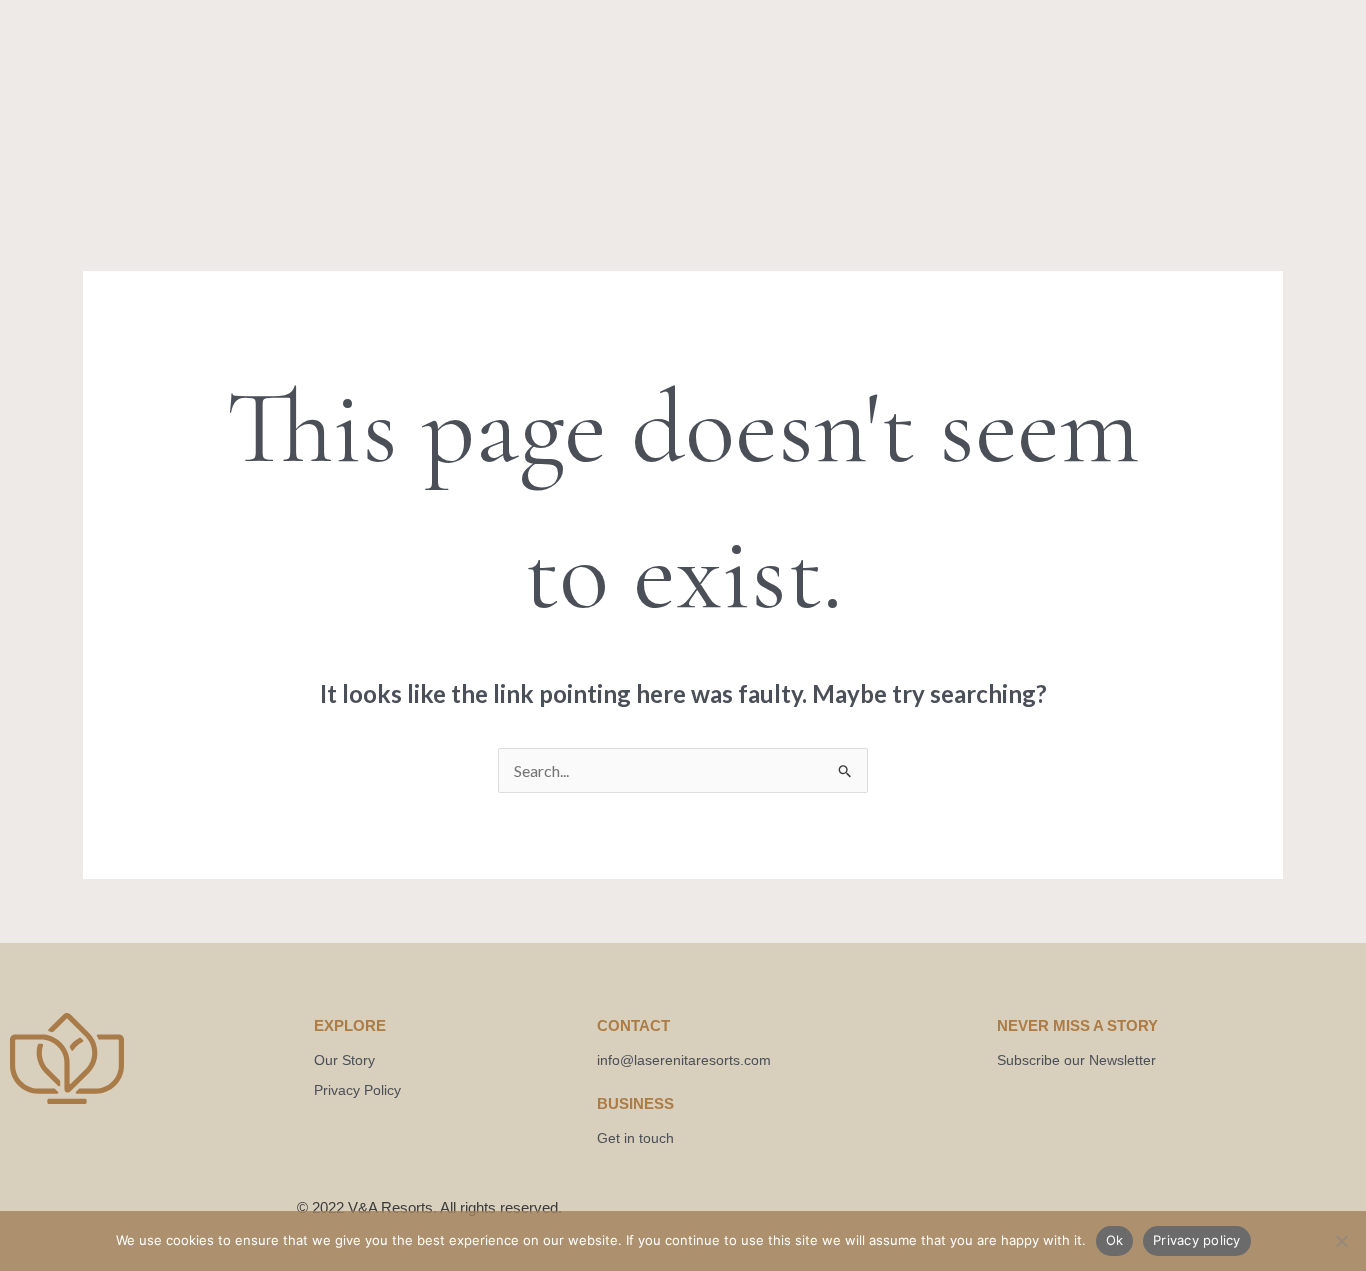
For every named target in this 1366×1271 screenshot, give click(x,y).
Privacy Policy (357, 1090)
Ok (1115, 1240)
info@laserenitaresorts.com (684, 1060)
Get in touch (635, 1138)
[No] (1341, 1241)
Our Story (344, 1060)
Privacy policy (1197, 1240)
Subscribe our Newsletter (1076, 1060)
